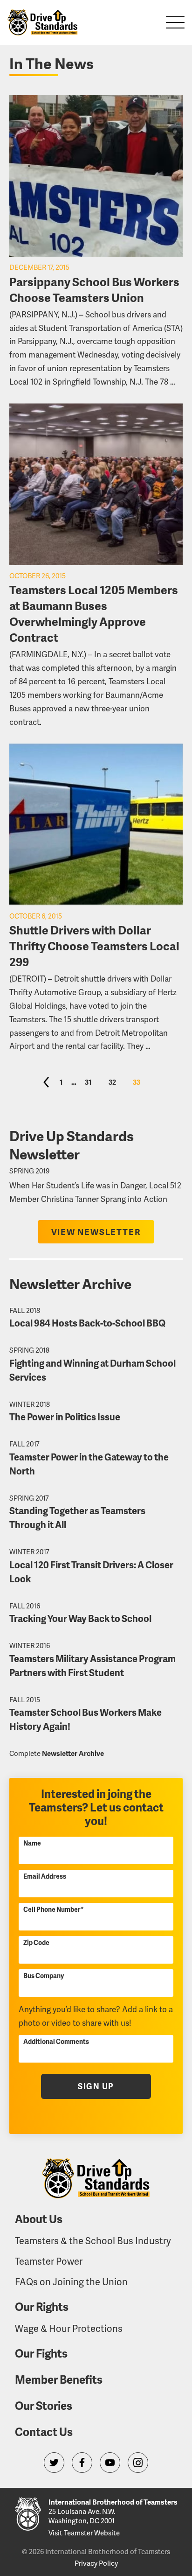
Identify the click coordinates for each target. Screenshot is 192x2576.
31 (88, 1082)
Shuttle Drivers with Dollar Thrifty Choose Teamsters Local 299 (94, 946)
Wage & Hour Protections (69, 2328)
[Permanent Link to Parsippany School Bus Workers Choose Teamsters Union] (96, 176)
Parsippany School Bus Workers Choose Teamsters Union (94, 289)
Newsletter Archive (73, 1753)
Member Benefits (59, 2379)
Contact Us (44, 2432)
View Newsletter (96, 1232)
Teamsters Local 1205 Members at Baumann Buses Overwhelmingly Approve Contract (94, 613)
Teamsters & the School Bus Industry (93, 2240)
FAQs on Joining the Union (71, 2281)
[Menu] (175, 22)
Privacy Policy (96, 2563)
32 (112, 1082)
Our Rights (42, 2306)
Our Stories (44, 2405)
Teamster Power (49, 2261)
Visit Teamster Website (84, 2533)
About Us (39, 2219)
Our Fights (41, 2353)
